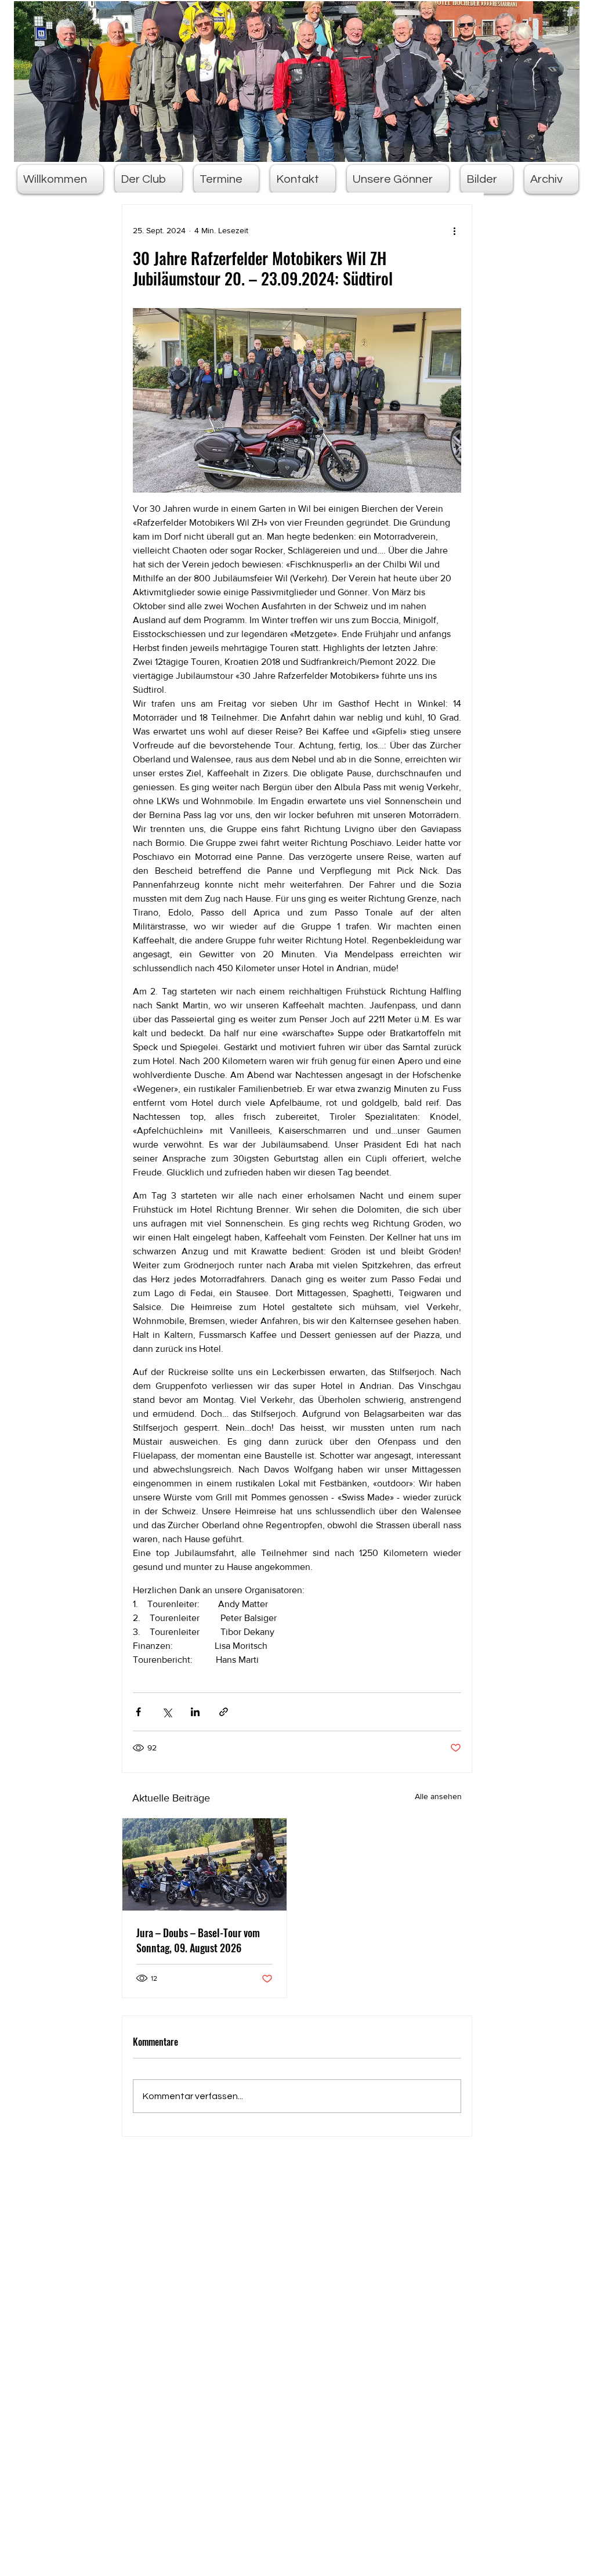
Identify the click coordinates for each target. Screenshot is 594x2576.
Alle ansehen (438, 1796)
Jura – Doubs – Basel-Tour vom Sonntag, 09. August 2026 (198, 1940)
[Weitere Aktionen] (454, 230)
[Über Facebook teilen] (138, 1712)
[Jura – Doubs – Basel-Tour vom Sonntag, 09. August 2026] (204, 1864)
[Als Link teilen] (224, 1712)
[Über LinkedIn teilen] (195, 1712)
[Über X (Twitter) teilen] (167, 1712)
